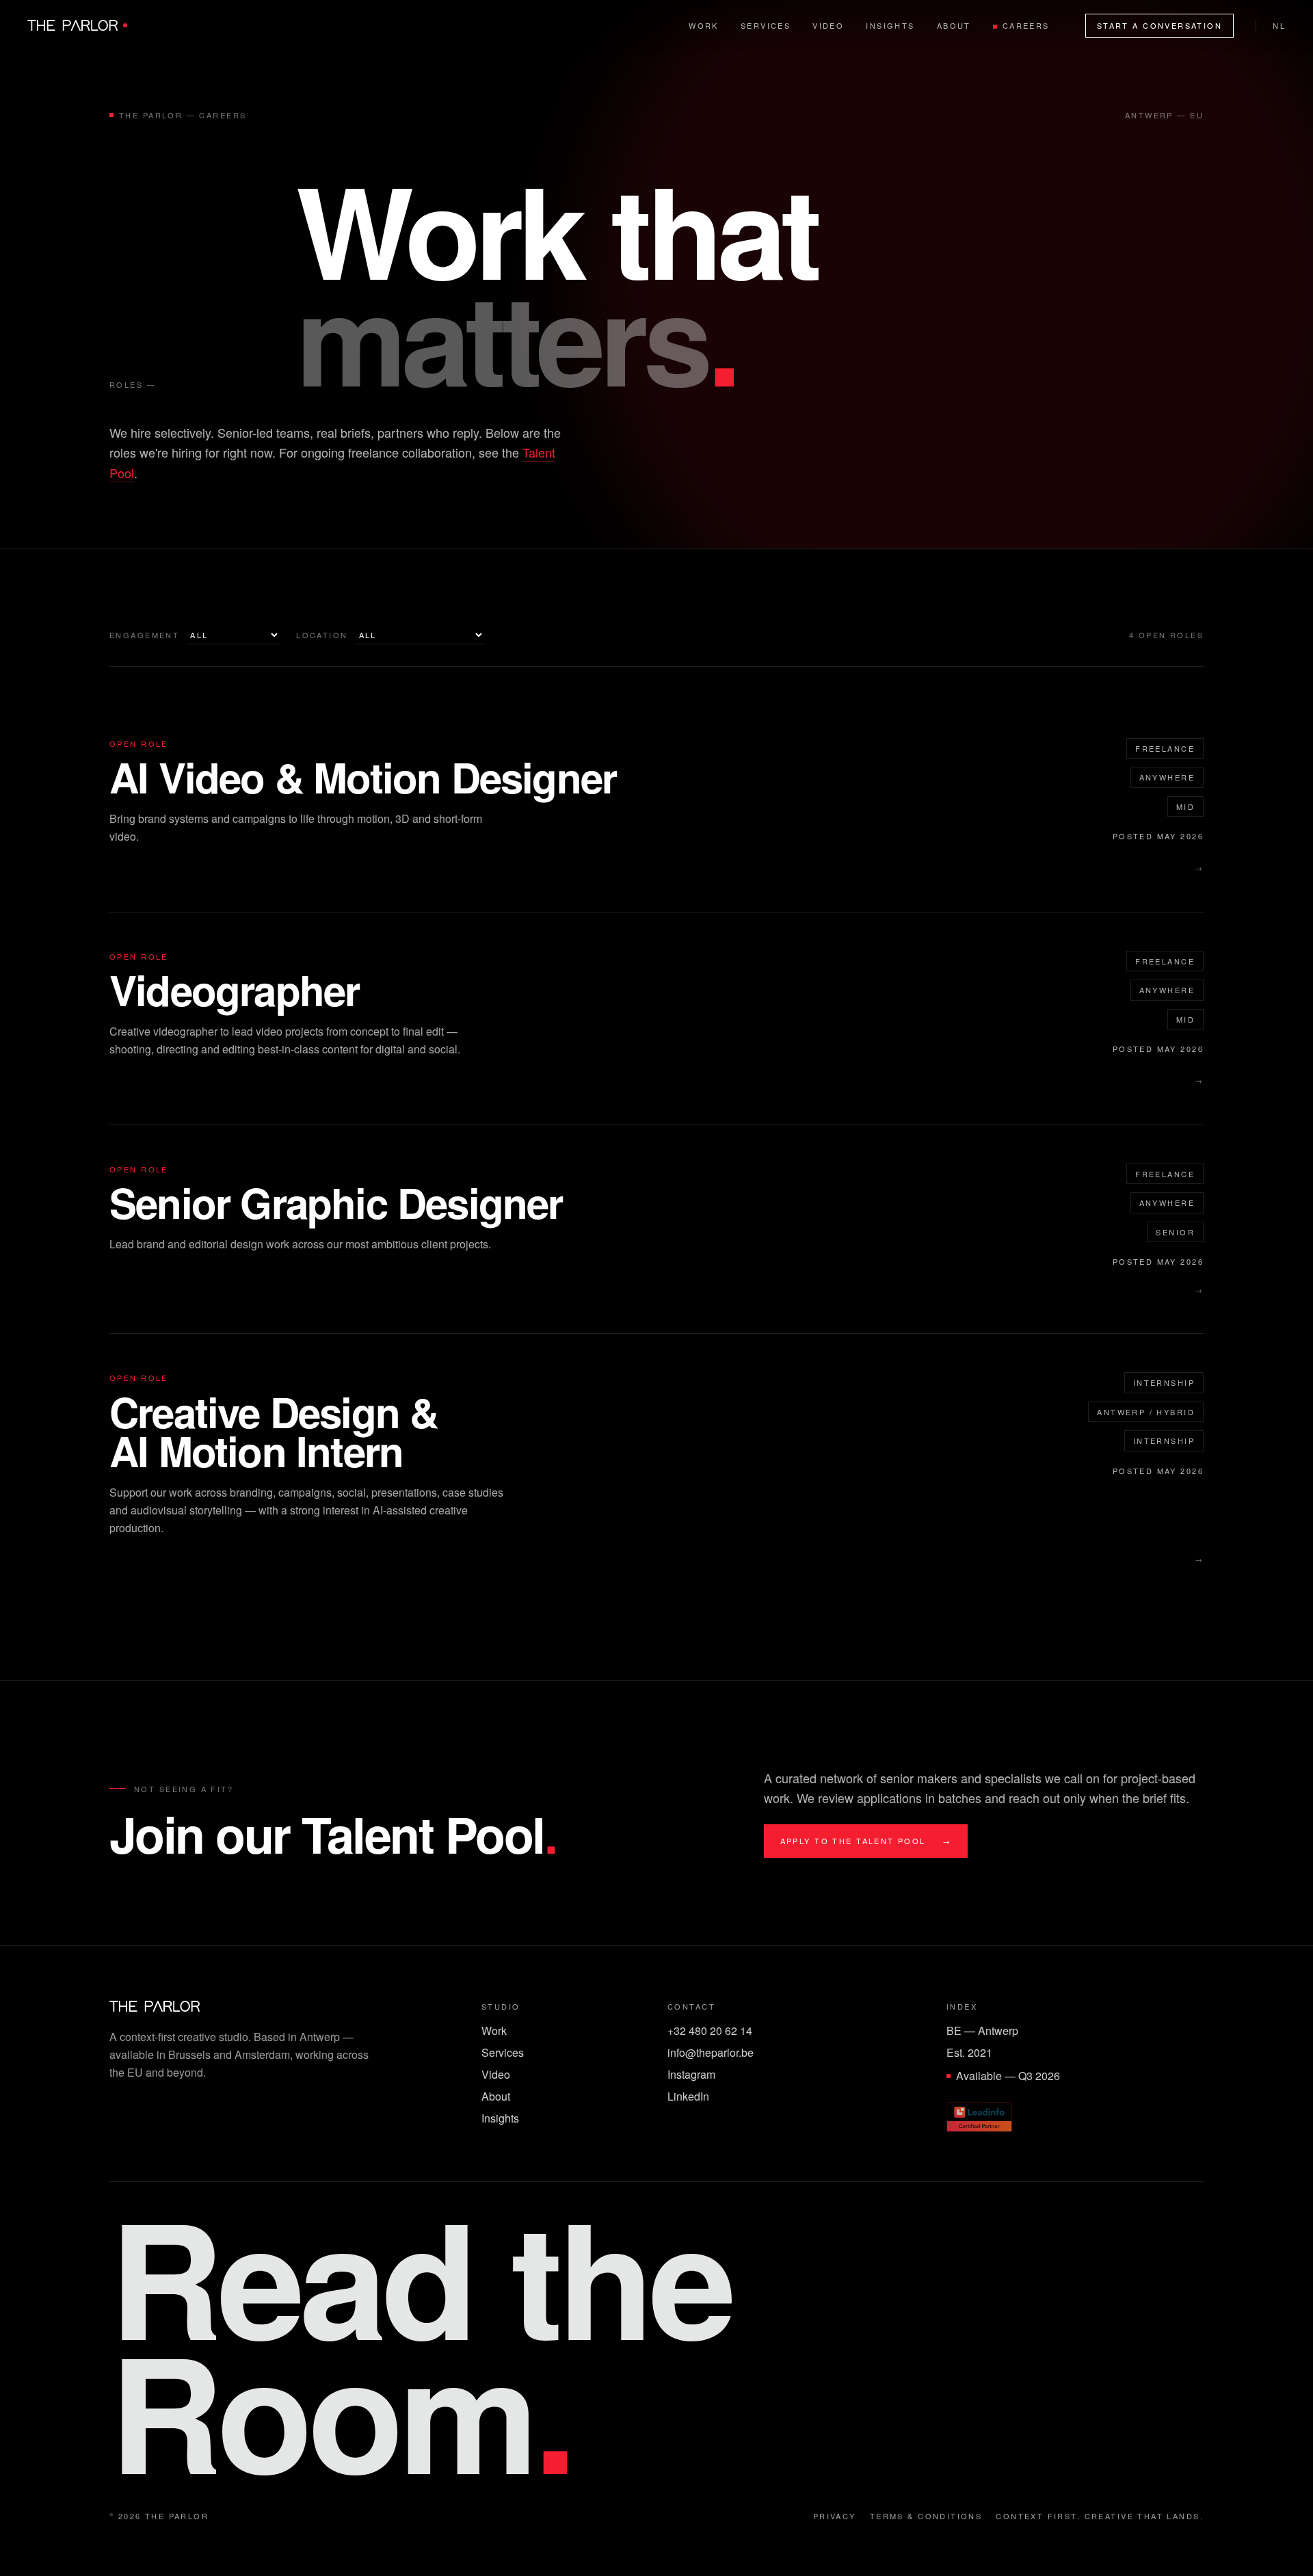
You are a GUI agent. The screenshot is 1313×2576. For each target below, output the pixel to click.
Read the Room (420, 2343)
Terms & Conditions (926, 2516)
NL (1279, 25)
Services (766, 25)
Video (828, 25)
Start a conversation (1159, 25)
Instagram (691, 2074)
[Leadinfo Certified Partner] (979, 2117)
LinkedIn (688, 2096)
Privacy (835, 2516)
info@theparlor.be (711, 2052)
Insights (890, 25)
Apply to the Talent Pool (866, 1841)
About (954, 25)
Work (704, 25)
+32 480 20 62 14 (710, 2030)
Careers (1026, 25)
